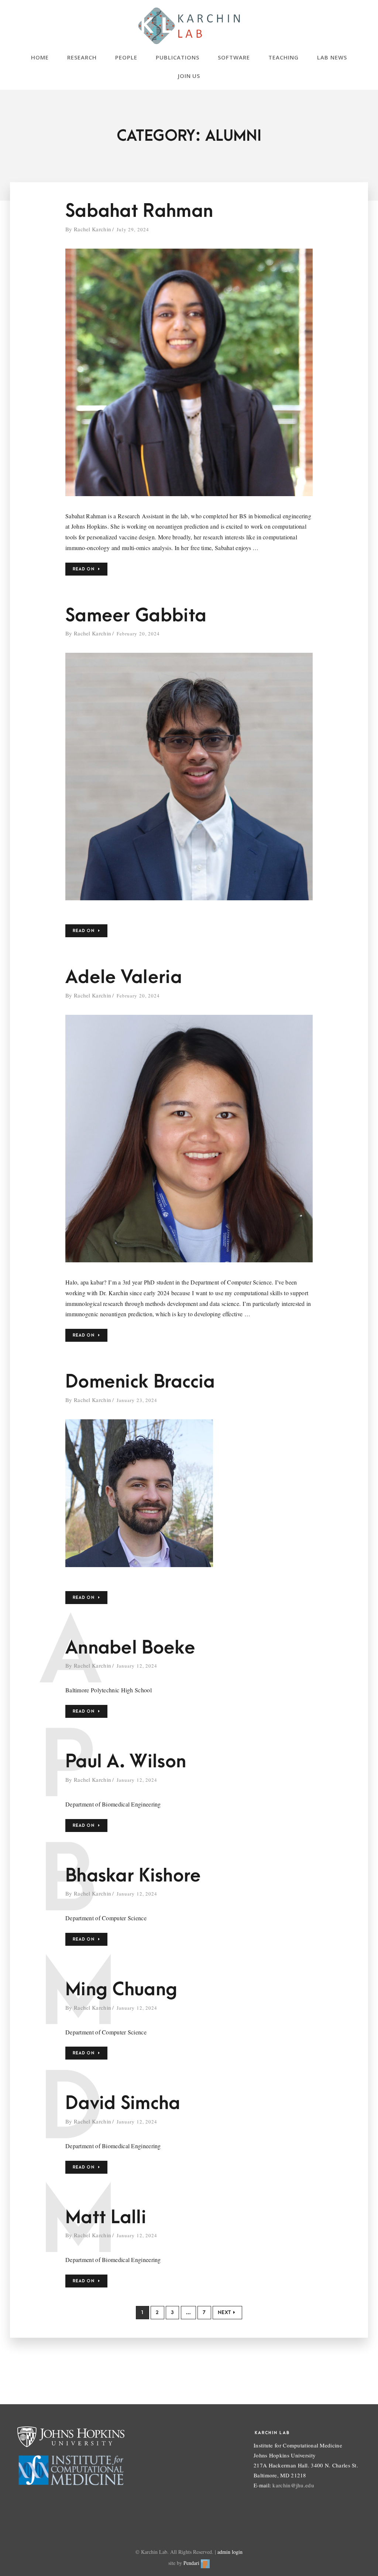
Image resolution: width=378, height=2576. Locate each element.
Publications (178, 57)
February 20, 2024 (138, 634)
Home (40, 57)
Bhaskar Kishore (133, 1876)
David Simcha (123, 2103)
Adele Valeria (124, 977)
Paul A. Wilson (126, 1762)
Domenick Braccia (140, 1382)
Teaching (283, 57)
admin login (230, 2552)
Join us (189, 76)
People (126, 57)
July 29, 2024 (133, 229)
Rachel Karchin (92, 229)
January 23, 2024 (137, 1400)
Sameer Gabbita (136, 616)
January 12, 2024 (137, 1666)
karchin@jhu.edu (293, 2485)
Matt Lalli (106, 2217)
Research (82, 57)
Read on (84, 569)
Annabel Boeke (130, 1648)
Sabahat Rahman (139, 211)
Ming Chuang (121, 1990)
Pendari (192, 2563)
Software (234, 57)
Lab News (332, 57)
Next (224, 2312)
